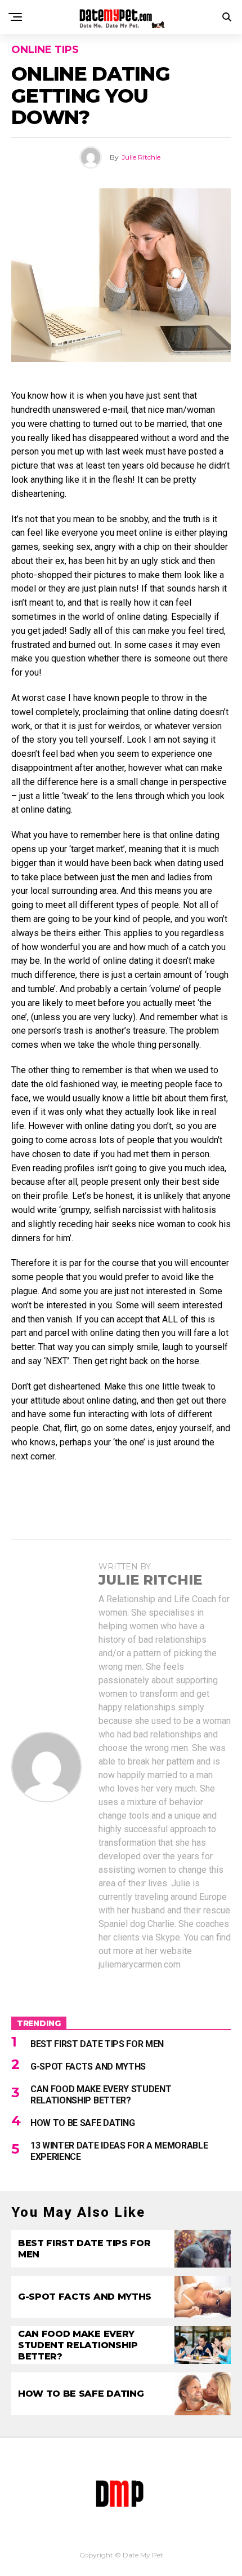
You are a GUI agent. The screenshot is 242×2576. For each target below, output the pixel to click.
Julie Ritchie (141, 157)
